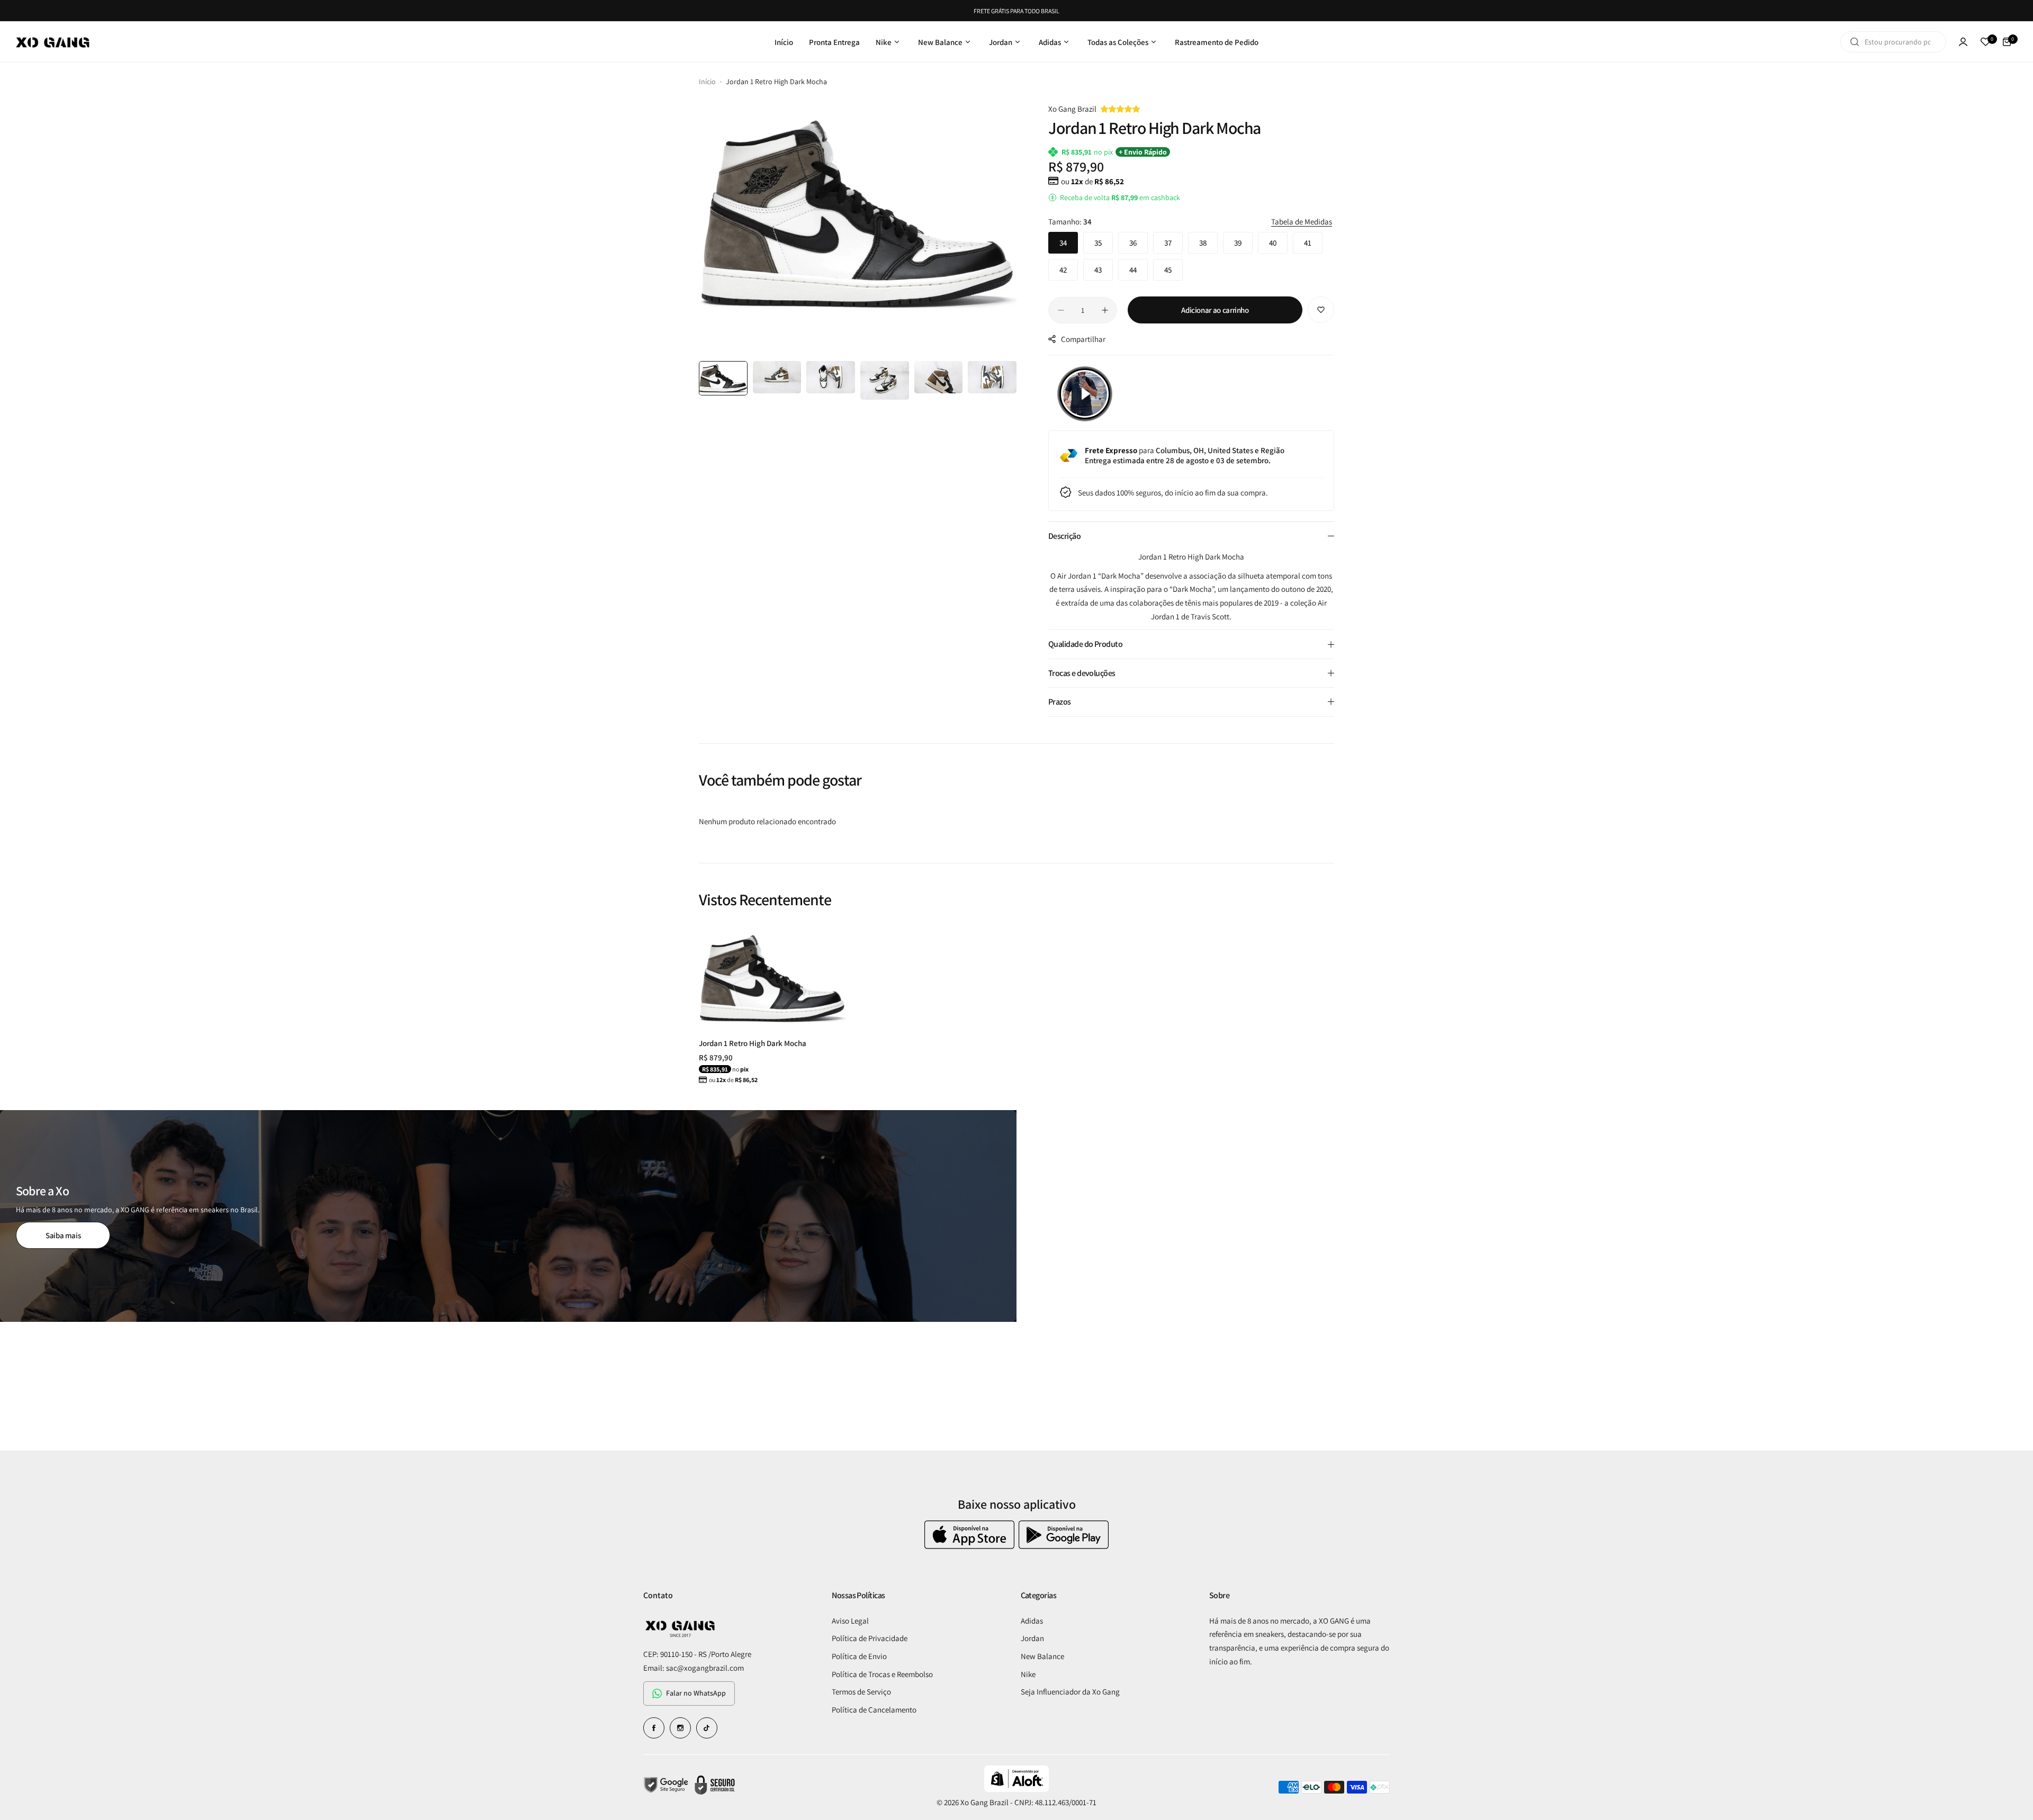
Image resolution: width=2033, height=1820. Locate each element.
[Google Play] (1064, 1546)
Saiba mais (63, 1235)
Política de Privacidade (870, 1638)
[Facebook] (654, 1728)
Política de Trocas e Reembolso (882, 1674)
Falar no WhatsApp (696, 1693)
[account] (1963, 42)
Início (707, 82)
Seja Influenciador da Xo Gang (1070, 1692)
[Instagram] (680, 1728)
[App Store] (971, 1546)
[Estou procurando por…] (1855, 42)
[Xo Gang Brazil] (53, 42)
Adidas (1032, 1621)
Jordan (1032, 1638)
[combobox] (1893, 42)
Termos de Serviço (861, 1692)
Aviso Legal (850, 1621)
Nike (1028, 1674)
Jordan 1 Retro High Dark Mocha (753, 1043)
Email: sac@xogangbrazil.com (694, 1668)
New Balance (1042, 1656)
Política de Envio (859, 1656)
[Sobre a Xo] (508, 1216)
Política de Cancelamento (874, 1710)
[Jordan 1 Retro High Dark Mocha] (772, 978)
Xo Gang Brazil (1072, 109)
